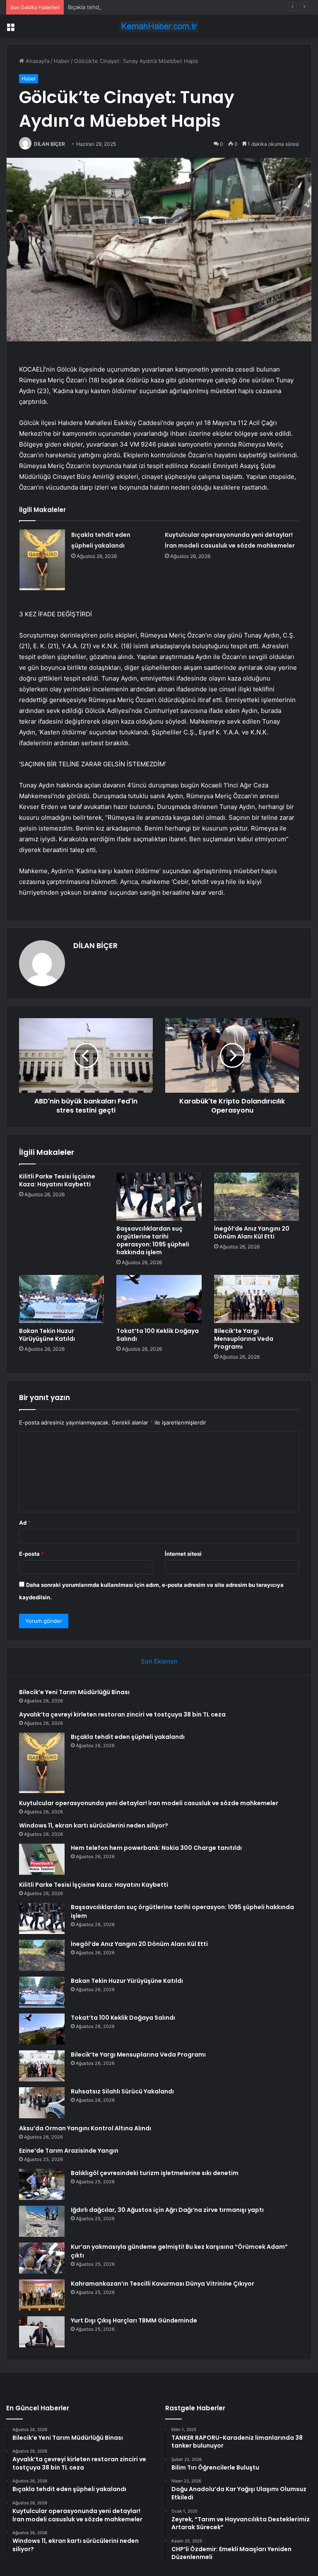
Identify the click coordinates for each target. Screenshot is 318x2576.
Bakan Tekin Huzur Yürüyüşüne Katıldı (47, 1335)
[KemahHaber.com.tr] (159, 26)
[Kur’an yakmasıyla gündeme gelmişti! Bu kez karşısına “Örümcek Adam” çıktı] (42, 2258)
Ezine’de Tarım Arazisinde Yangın (69, 2151)
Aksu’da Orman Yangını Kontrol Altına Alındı (85, 2128)
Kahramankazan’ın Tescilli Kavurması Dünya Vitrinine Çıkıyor (163, 2284)
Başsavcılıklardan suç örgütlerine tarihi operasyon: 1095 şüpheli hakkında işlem (153, 1240)
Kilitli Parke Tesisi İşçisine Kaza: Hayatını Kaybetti (57, 1180)
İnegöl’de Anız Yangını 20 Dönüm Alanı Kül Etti (252, 1232)
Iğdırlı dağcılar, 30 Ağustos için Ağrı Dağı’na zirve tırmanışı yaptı (167, 2210)
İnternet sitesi (183, 1554)
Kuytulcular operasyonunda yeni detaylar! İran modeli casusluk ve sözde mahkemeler (149, 1803)
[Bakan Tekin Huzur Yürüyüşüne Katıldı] (61, 1299)
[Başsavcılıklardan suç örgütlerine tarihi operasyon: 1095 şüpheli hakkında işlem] (159, 1197)
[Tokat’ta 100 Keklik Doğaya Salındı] (159, 1299)
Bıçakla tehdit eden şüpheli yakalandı (115, 7)
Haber (62, 61)
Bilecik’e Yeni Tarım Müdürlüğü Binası (74, 1692)
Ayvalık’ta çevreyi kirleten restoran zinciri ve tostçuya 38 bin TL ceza (122, 1714)
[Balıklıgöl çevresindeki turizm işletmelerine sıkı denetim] (42, 2184)
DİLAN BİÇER (49, 144)
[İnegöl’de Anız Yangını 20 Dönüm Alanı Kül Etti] (257, 1197)
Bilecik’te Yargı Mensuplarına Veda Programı (244, 1339)
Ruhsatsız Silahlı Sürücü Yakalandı (122, 2091)
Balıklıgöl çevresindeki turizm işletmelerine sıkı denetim (155, 2173)
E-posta (31, 1554)
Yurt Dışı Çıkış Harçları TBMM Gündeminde (134, 2320)
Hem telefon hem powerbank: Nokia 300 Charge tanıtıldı (156, 1848)
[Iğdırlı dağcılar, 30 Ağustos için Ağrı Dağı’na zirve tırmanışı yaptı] (42, 2221)
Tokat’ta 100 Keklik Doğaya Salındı (158, 1335)
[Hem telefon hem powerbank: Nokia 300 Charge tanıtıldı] (42, 1859)
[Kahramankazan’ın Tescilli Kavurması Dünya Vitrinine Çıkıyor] (42, 2295)
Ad (25, 1523)
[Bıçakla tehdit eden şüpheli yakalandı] (42, 560)
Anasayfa (37, 61)
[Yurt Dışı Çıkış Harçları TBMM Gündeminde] (42, 2332)
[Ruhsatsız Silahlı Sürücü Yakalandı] (42, 2103)
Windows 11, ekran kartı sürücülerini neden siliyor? (94, 1825)
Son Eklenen (159, 1661)
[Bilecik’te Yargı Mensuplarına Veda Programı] (257, 1299)
